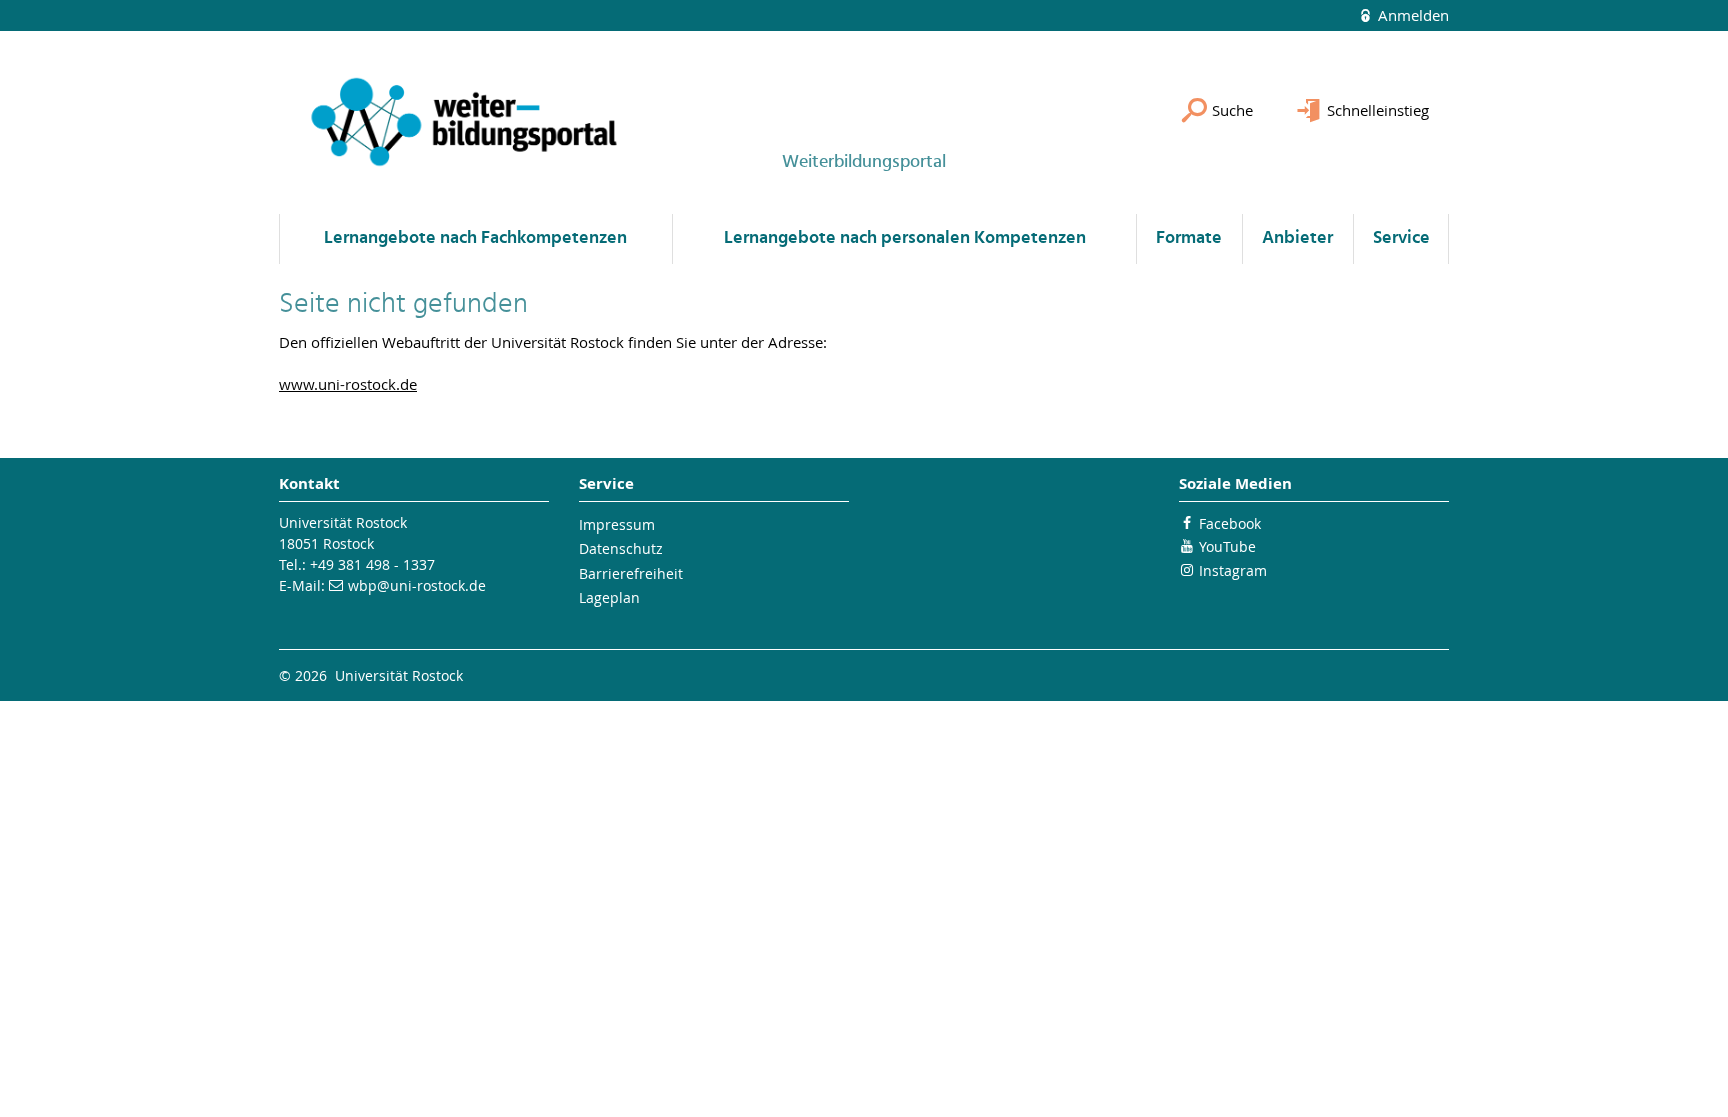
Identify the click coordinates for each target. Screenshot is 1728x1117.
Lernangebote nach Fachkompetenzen (475, 238)
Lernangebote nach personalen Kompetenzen (905, 238)
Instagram (1233, 570)
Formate (1189, 238)
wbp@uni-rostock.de (417, 585)
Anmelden (1411, 15)
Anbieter (1297, 238)
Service (1401, 238)
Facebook (1230, 523)
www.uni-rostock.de (348, 384)
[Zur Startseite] (464, 122)
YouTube (1227, 546)
